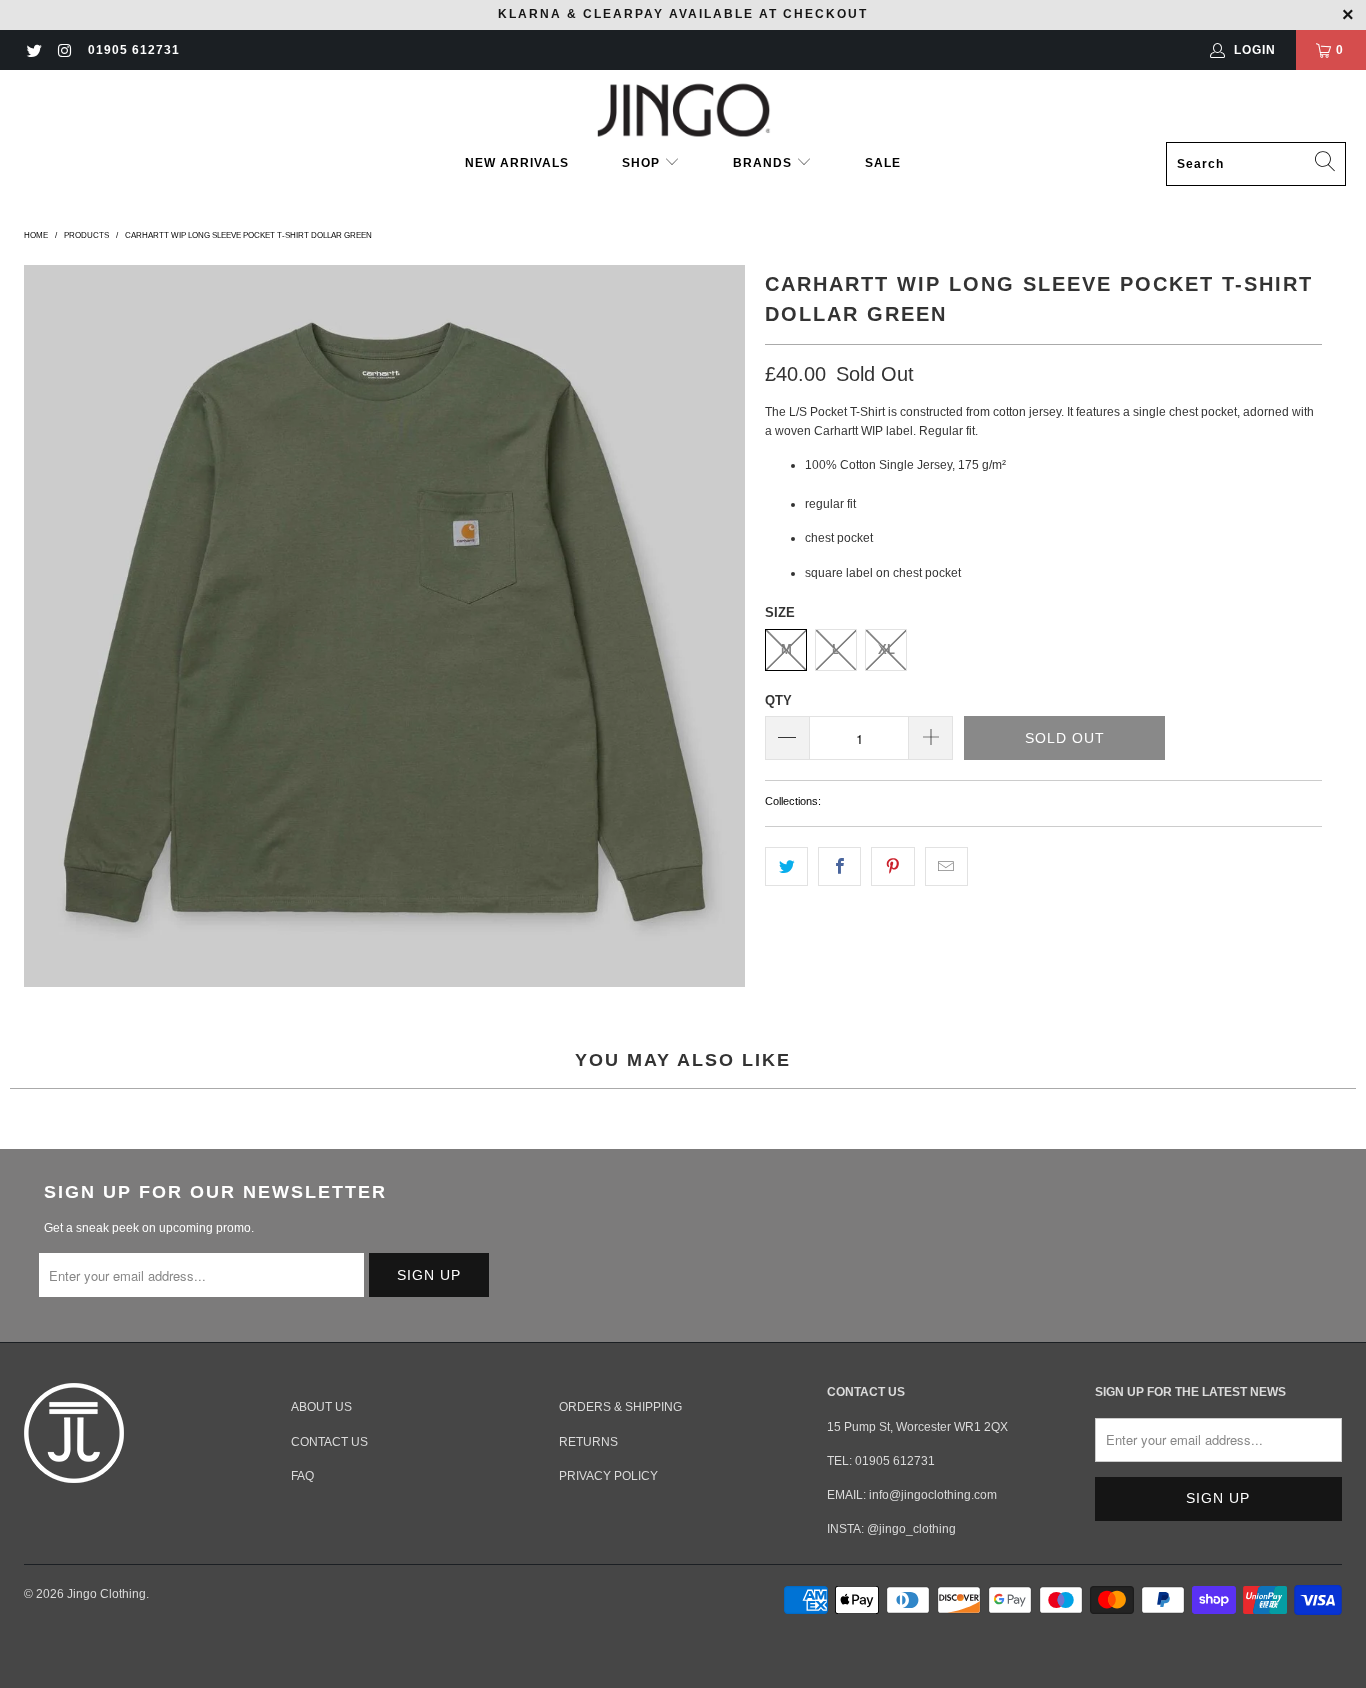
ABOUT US (321, 1407)
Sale (883, 163)
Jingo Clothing (106, 1594)
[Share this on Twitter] (786, 866)
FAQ (302, 1476)
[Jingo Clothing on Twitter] (33, 50)
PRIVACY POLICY (608, 1476)
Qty (778, 700)
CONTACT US (329, 1442)
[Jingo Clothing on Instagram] (63, 50)
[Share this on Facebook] (839, 866)
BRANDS (762, 163)
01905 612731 (134, 50)
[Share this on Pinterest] (892, 866)
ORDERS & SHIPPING (620, 1407)
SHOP (643, 163)
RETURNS (588, 1442)
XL (886, 649)
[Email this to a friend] (946, 866)
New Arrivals (517, 163)
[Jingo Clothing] (683, 111)
